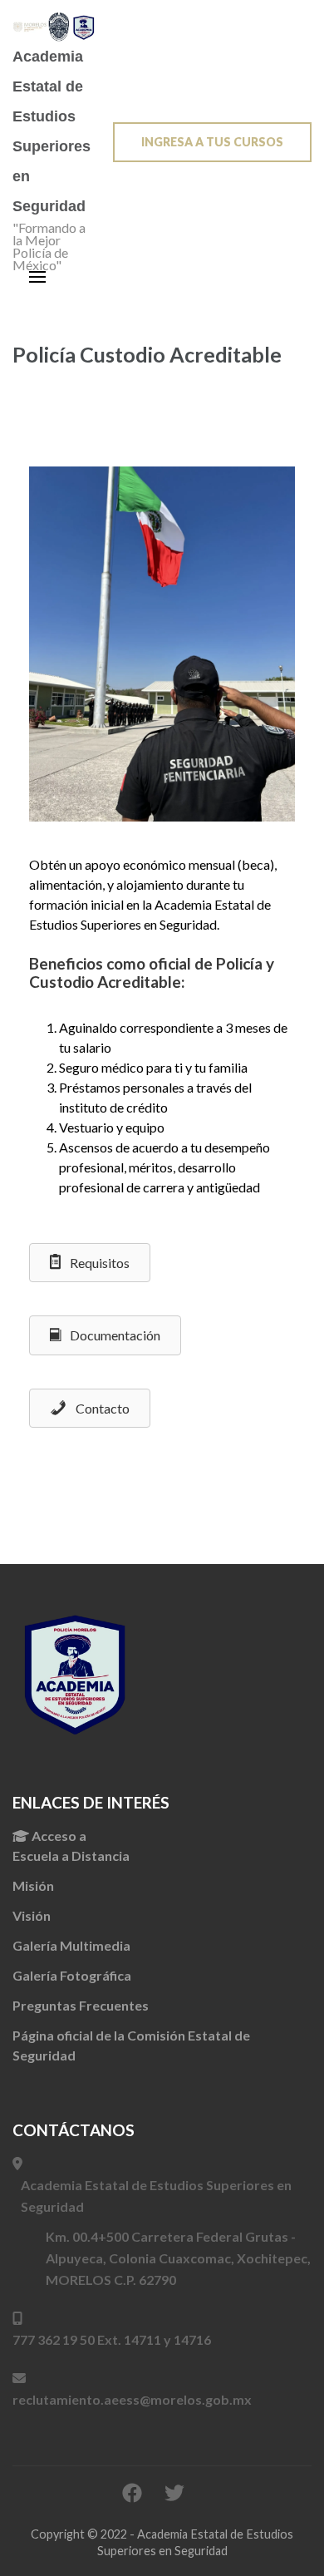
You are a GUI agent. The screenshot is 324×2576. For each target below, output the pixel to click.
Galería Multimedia (71, 1945)
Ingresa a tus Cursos (212, 142)
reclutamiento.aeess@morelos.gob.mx (132, 2399)
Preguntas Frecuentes (81, 2005)
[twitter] (174, 2492)
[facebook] (132, 2492)
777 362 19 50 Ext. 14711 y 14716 (112, 2339)
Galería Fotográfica (72, 1975)
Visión (32, 1915)
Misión (33, 1885)
